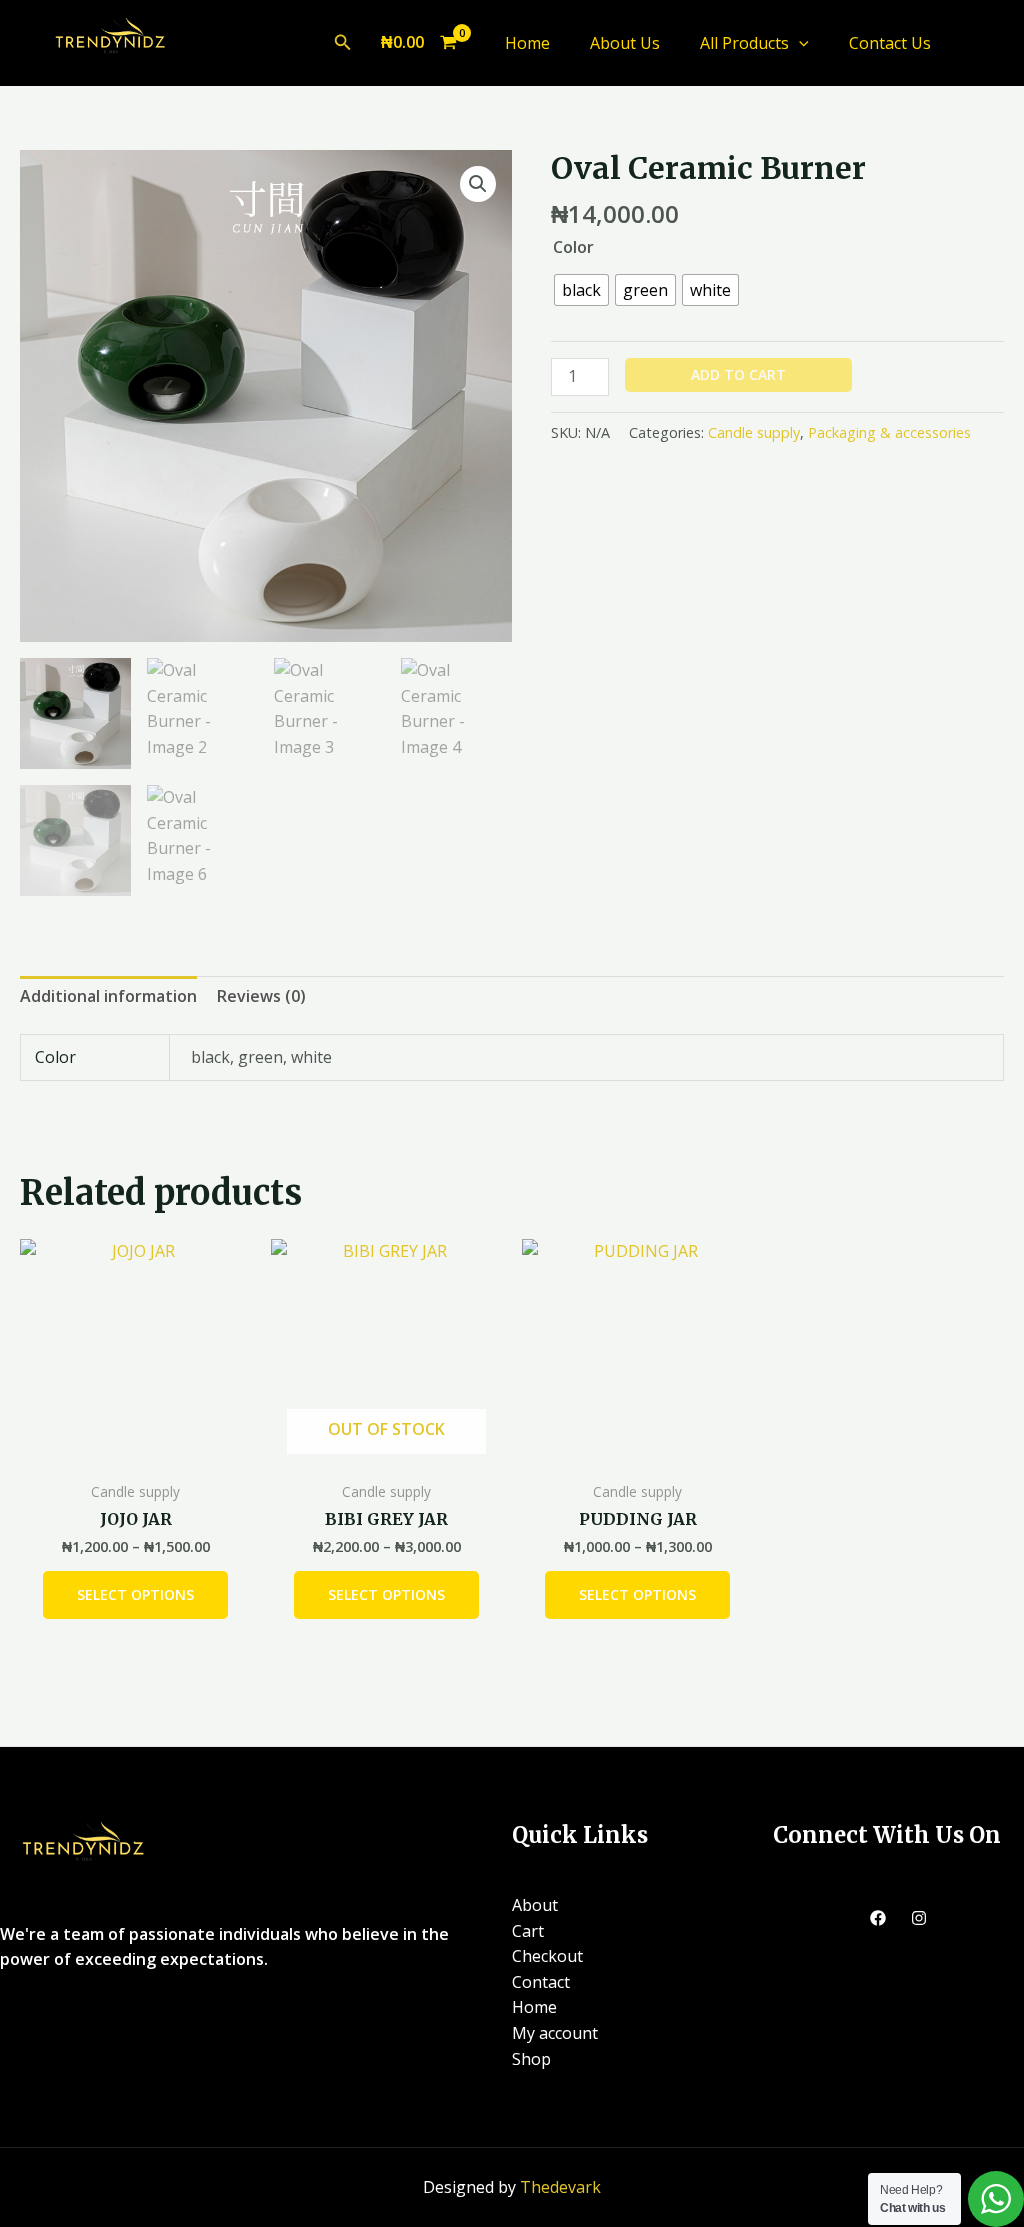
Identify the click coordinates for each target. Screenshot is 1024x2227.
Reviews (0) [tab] (261, 996)
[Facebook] (878, 1918)
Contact (541, 1982)
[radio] (581, 290)
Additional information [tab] (108, 996)
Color (573, 247)
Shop (531, 2059)
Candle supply (754, 432)
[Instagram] (919, 1918)
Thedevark (560, 2187)
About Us (625, 43)
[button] (343, 43)
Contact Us (890, 43)
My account (555, 2033)
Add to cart (738, 374)
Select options (135, 1594)
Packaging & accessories (889, 432)
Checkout (547, 1956)
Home (527, 43)
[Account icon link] (980, 43)
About (535, 1905)
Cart (528, 1931)
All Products (744, 43)
